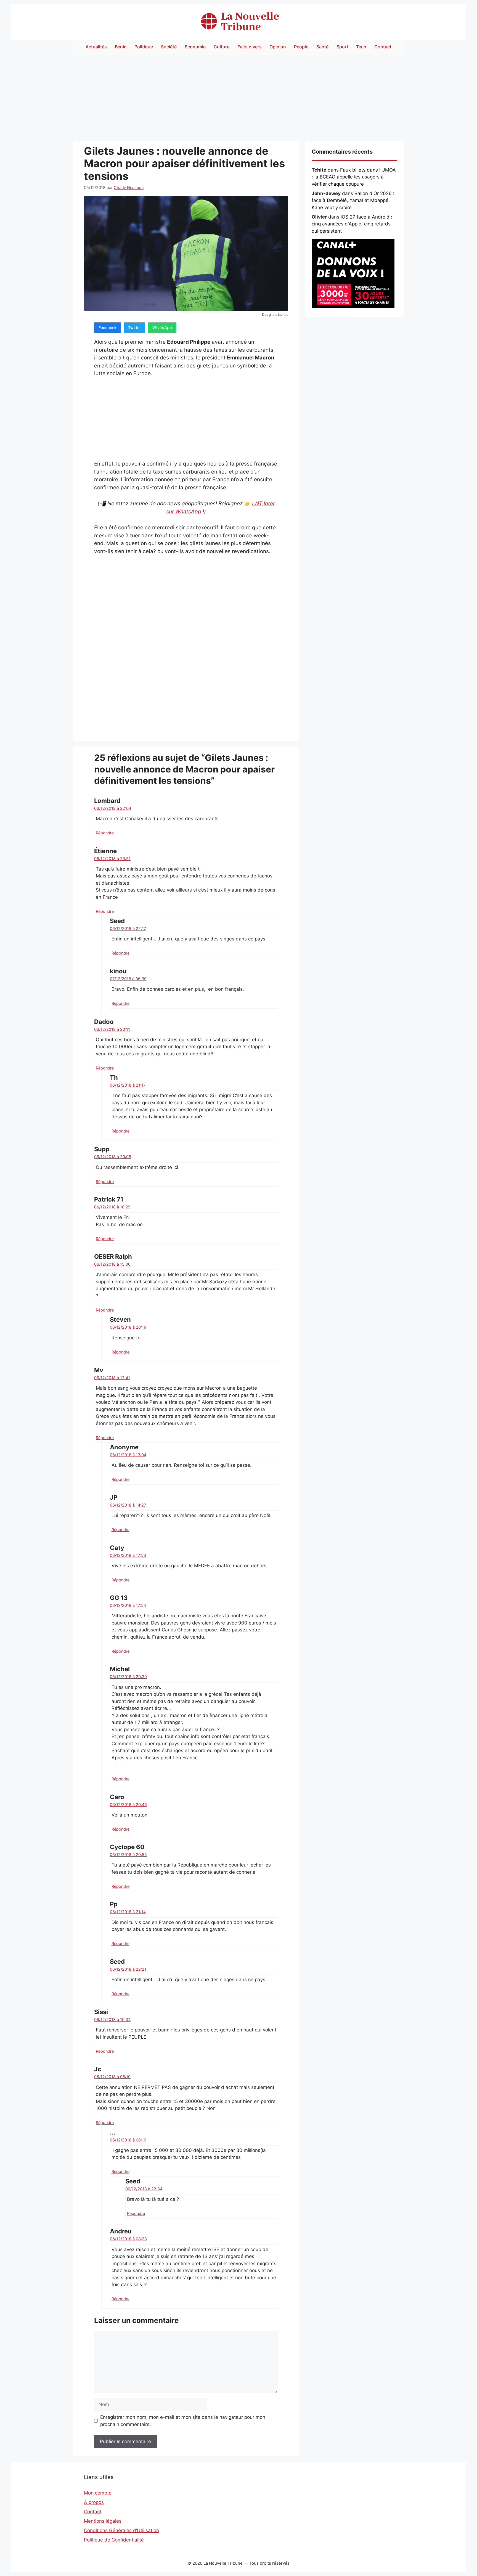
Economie (195, 47)
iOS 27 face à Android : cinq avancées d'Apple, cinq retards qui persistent (352, 224)
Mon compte (98, 2493)
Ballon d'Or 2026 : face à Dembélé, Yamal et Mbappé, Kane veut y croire (353, 200)
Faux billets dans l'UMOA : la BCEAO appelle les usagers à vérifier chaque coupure (354, 177)
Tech (361, 47)
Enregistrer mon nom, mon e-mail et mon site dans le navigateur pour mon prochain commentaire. (183, 2421)
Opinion (278, 47)
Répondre (105, 833)
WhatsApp (162, 328)
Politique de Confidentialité (114, 2540)
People (301, 47)
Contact (383, 47)
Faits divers (250, 47)
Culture (222, 47)
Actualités (96, 47)
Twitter (134, 328)
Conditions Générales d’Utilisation (121, 2530)
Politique (144, 47)
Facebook (108, 328)
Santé (322, 47)
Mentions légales (103, 2521)
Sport (342, 47)
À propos (94, 2502)
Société (169, 47)
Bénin (121, 47)
